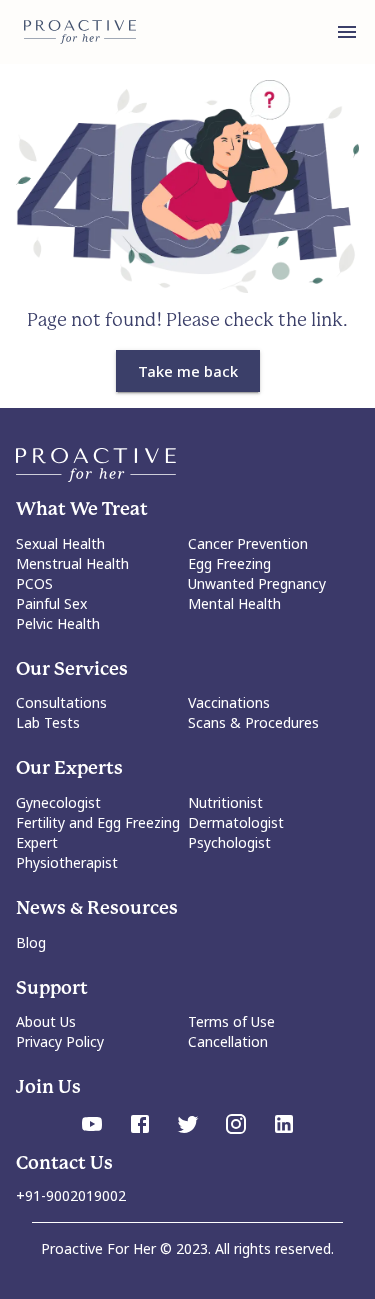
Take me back (188, 371)
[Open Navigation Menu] (347, 32)
